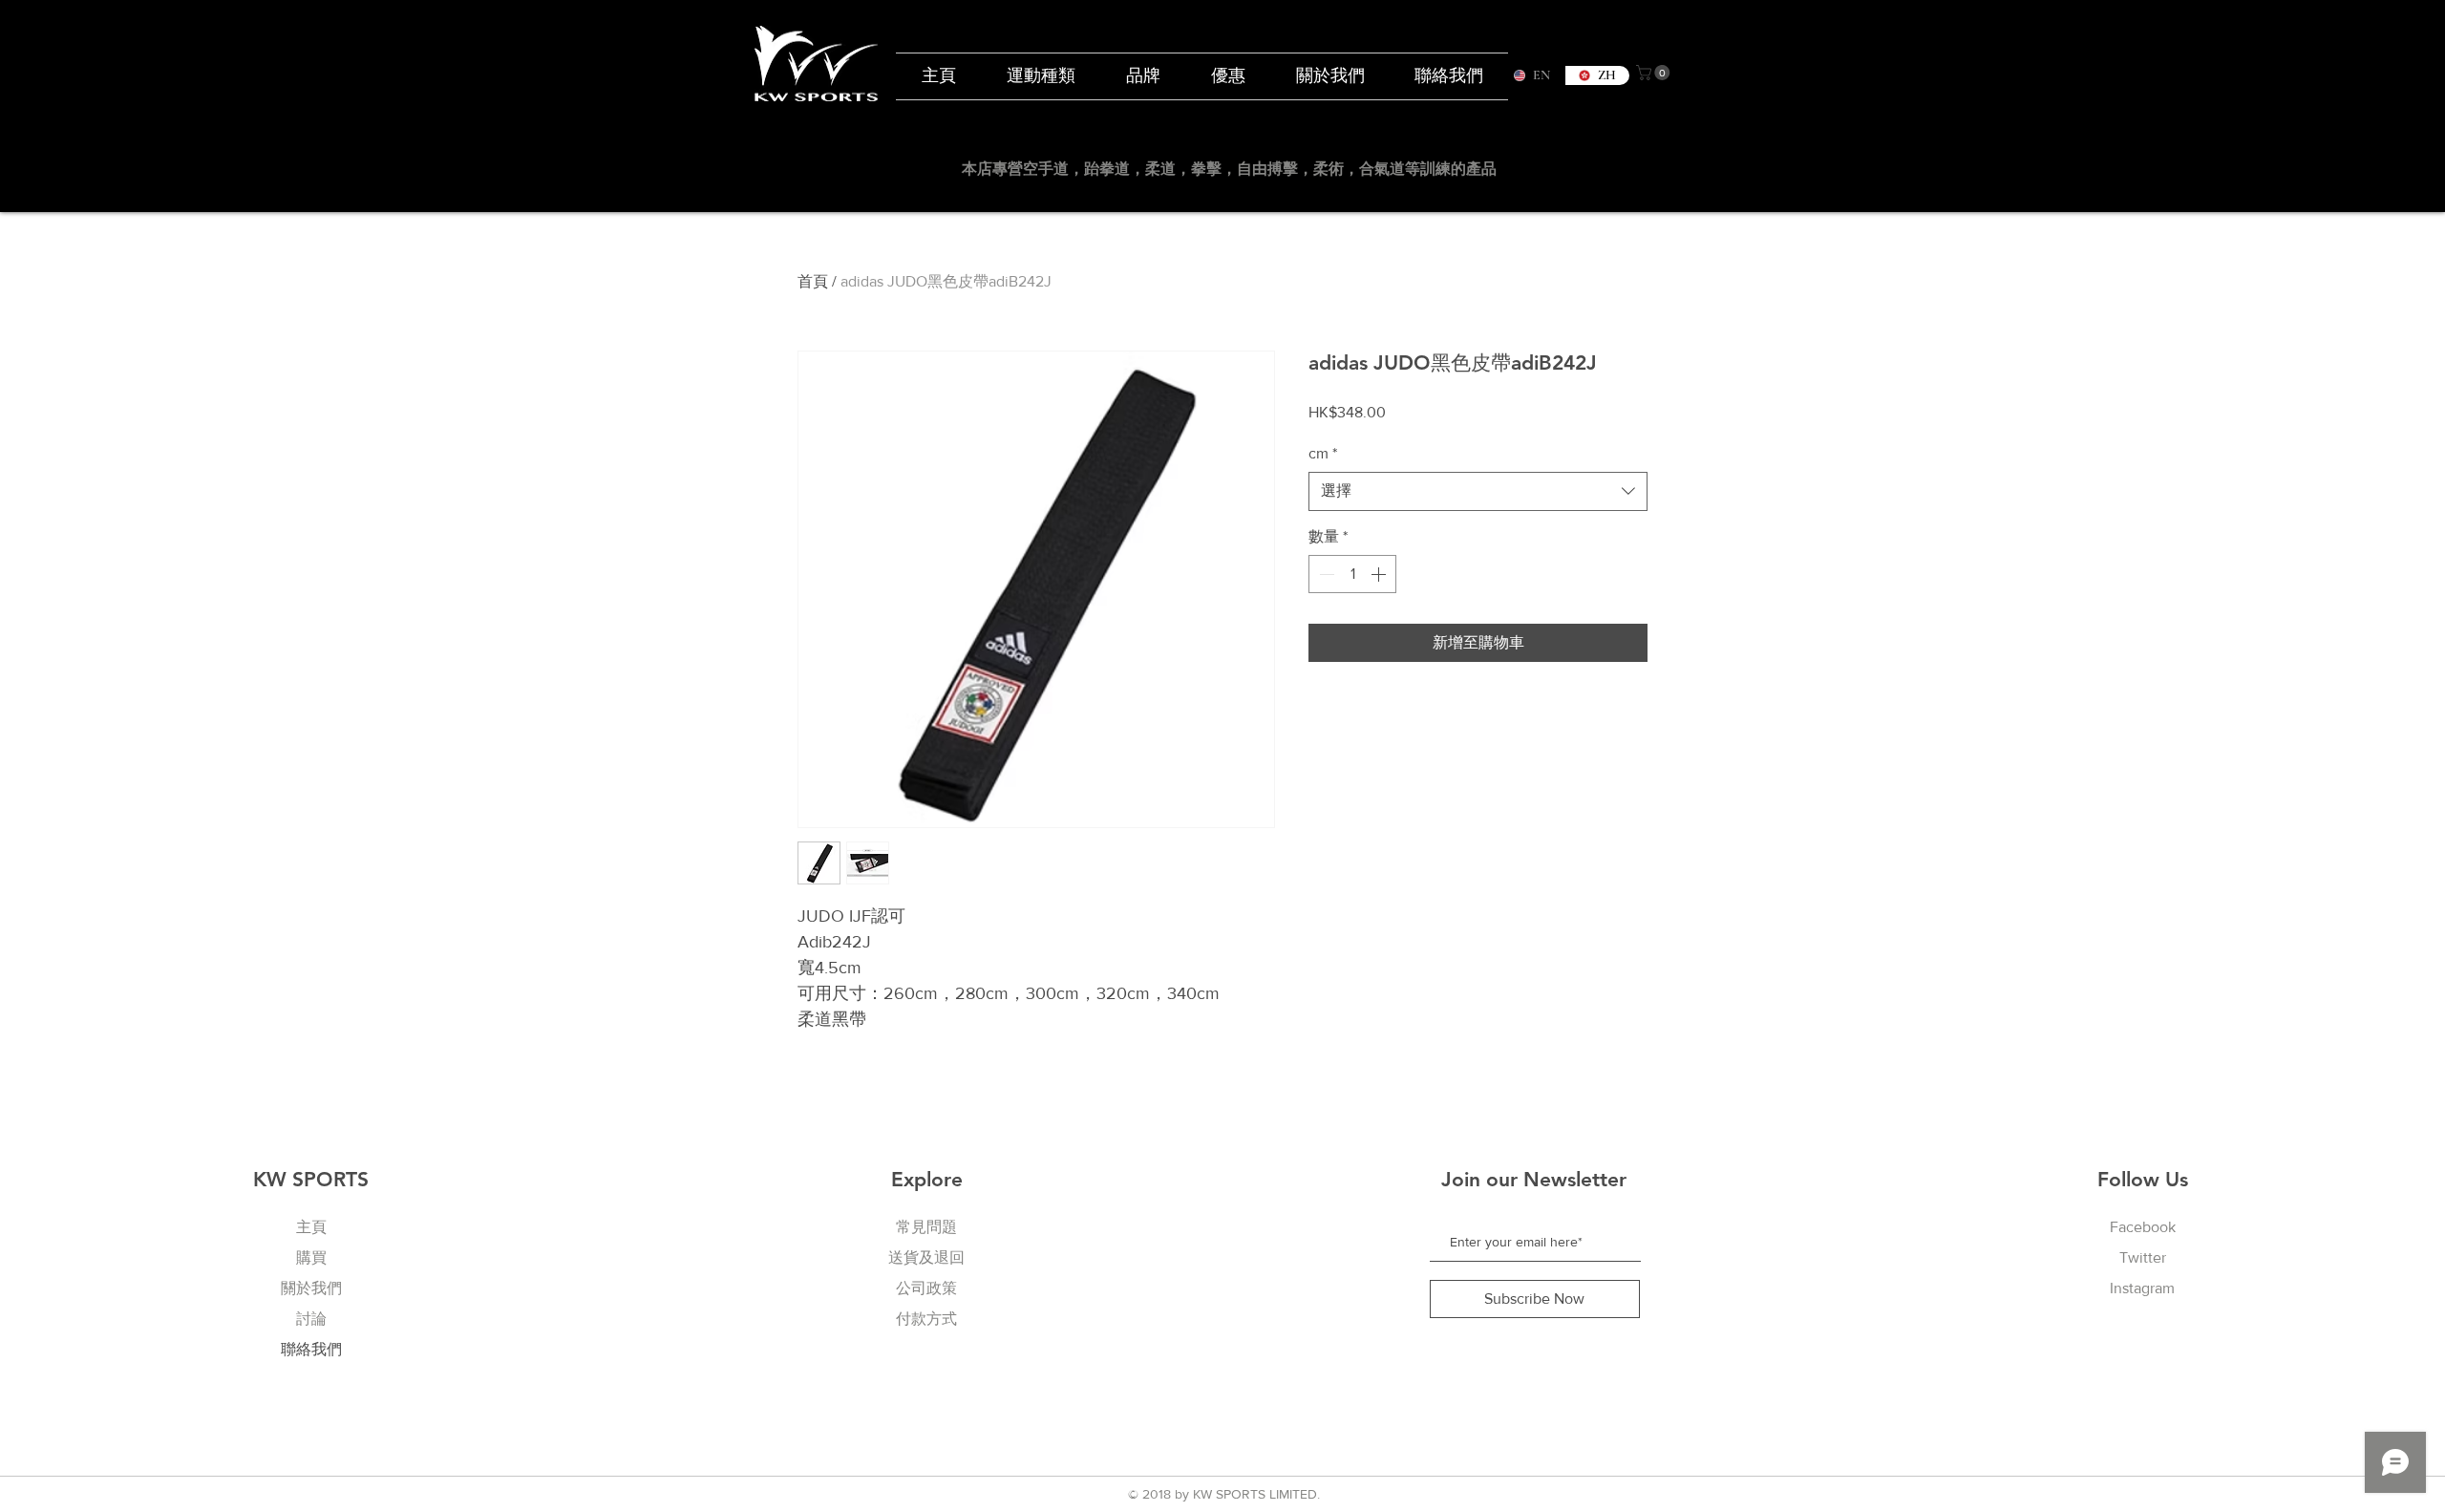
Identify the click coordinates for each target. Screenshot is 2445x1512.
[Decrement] (1325, 574)
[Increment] (1380, 574)
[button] (1655, 73)
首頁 (813, 281)
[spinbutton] (1352, 574)
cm (1323, 453)
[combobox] (1478, 491)
